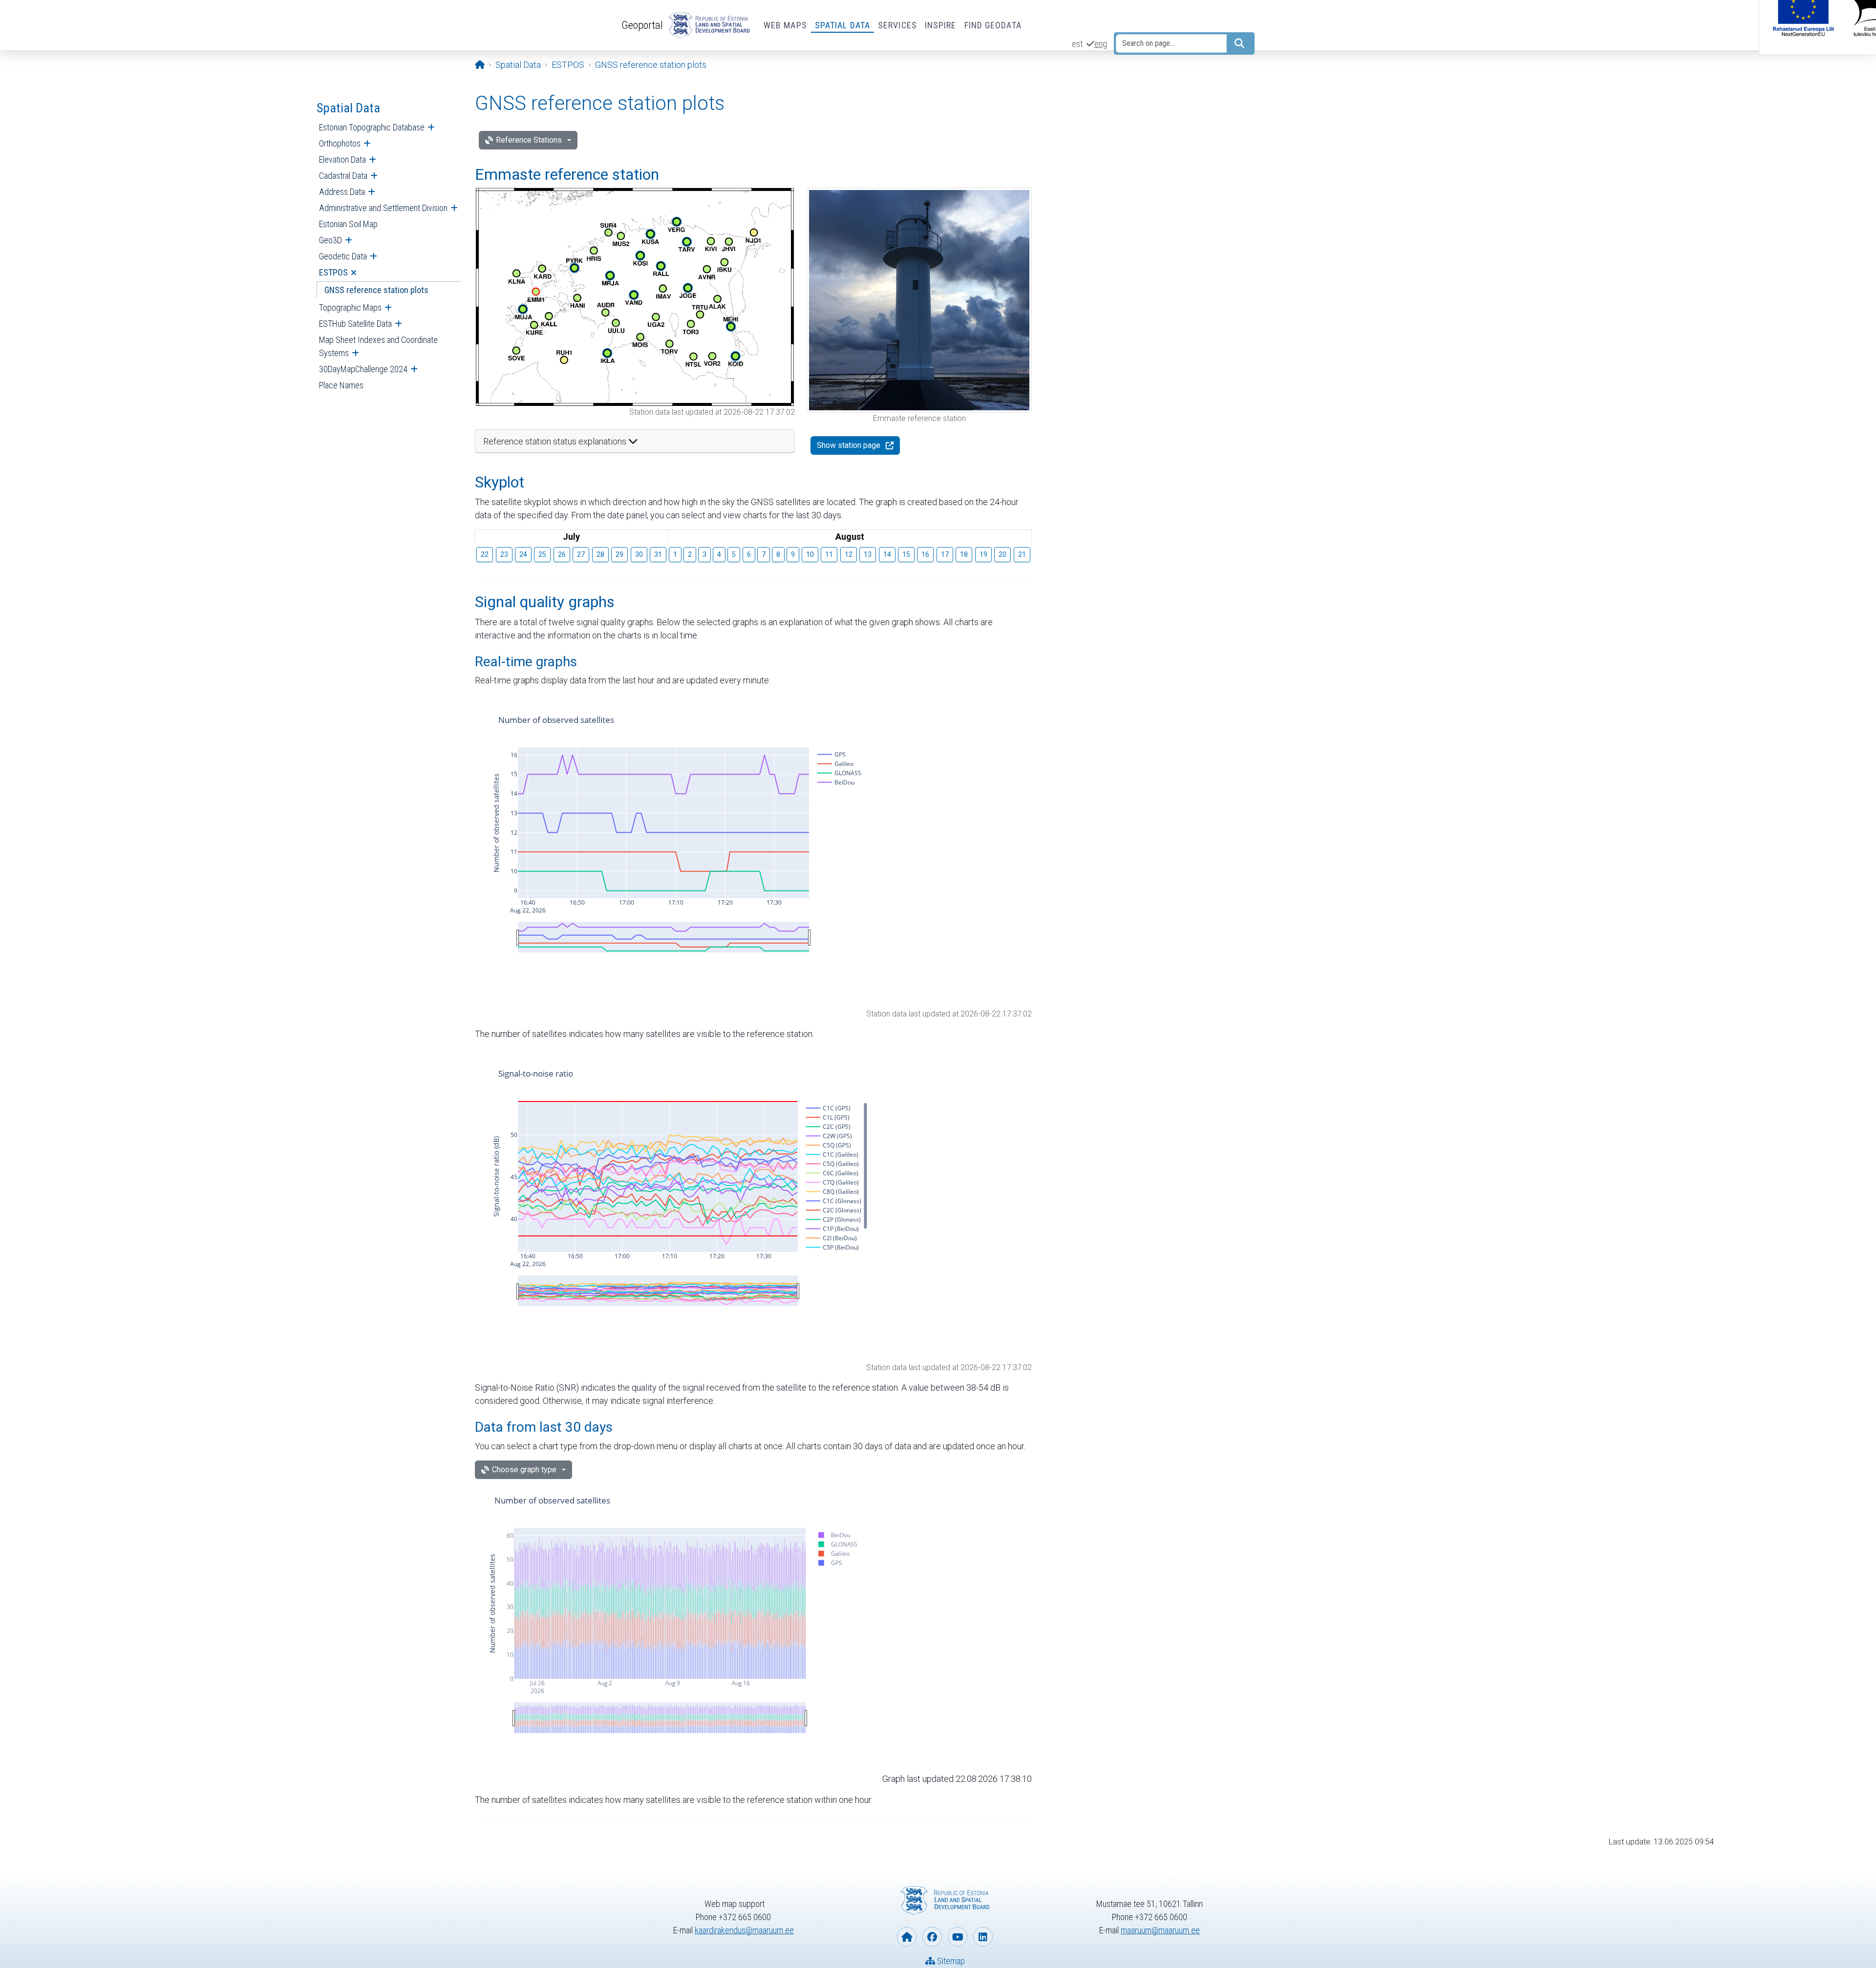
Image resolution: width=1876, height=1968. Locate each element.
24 (523, 554)
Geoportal (642, 25)
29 (619, 554)
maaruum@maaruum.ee (1160, 1930)
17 (945, 554)
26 (562, 554)
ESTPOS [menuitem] (333, 272)
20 (1002, 554)
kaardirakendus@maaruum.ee (744, 1930)
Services (897, 25)
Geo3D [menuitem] (330, 240)
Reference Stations (529, 140)
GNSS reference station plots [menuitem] (376, 290)
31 (658, 554)
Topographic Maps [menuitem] (350, 307)
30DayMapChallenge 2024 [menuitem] (363, 369)
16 (925, 554)
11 (829, 554)
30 (639, 554)
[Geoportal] (707, 25)
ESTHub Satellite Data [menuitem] (355, 324)
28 (600, 554)
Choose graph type (524, 1470)
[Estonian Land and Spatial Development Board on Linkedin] (983, 1937)
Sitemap (950, 1961)
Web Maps (785, 25)
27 (581, 554)
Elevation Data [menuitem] (342, 159)
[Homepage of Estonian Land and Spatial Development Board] (907, 1937)
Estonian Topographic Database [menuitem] (372, 127)
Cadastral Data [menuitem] (343, 176)
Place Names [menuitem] (341, 385)
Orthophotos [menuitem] (340, 143)
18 (964, 554)
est (1077, 44)
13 (868, 554)
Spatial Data (842, 25)
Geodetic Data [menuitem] (343, 256)
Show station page (849, 445)
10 (810, 554)
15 (906, 554)
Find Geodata (993, 25)
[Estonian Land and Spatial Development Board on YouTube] (958, 1937)
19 (983, 554)
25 (542, 554)
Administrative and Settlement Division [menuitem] (383, 208)
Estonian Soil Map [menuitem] (348, 224)
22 (485, 554)
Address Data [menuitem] (342, 192)
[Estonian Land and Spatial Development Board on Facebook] (932, 1937)
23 (504, 554)
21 (1022, 554)
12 (849, 554)
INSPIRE (941, 25)
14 (887, 554)
